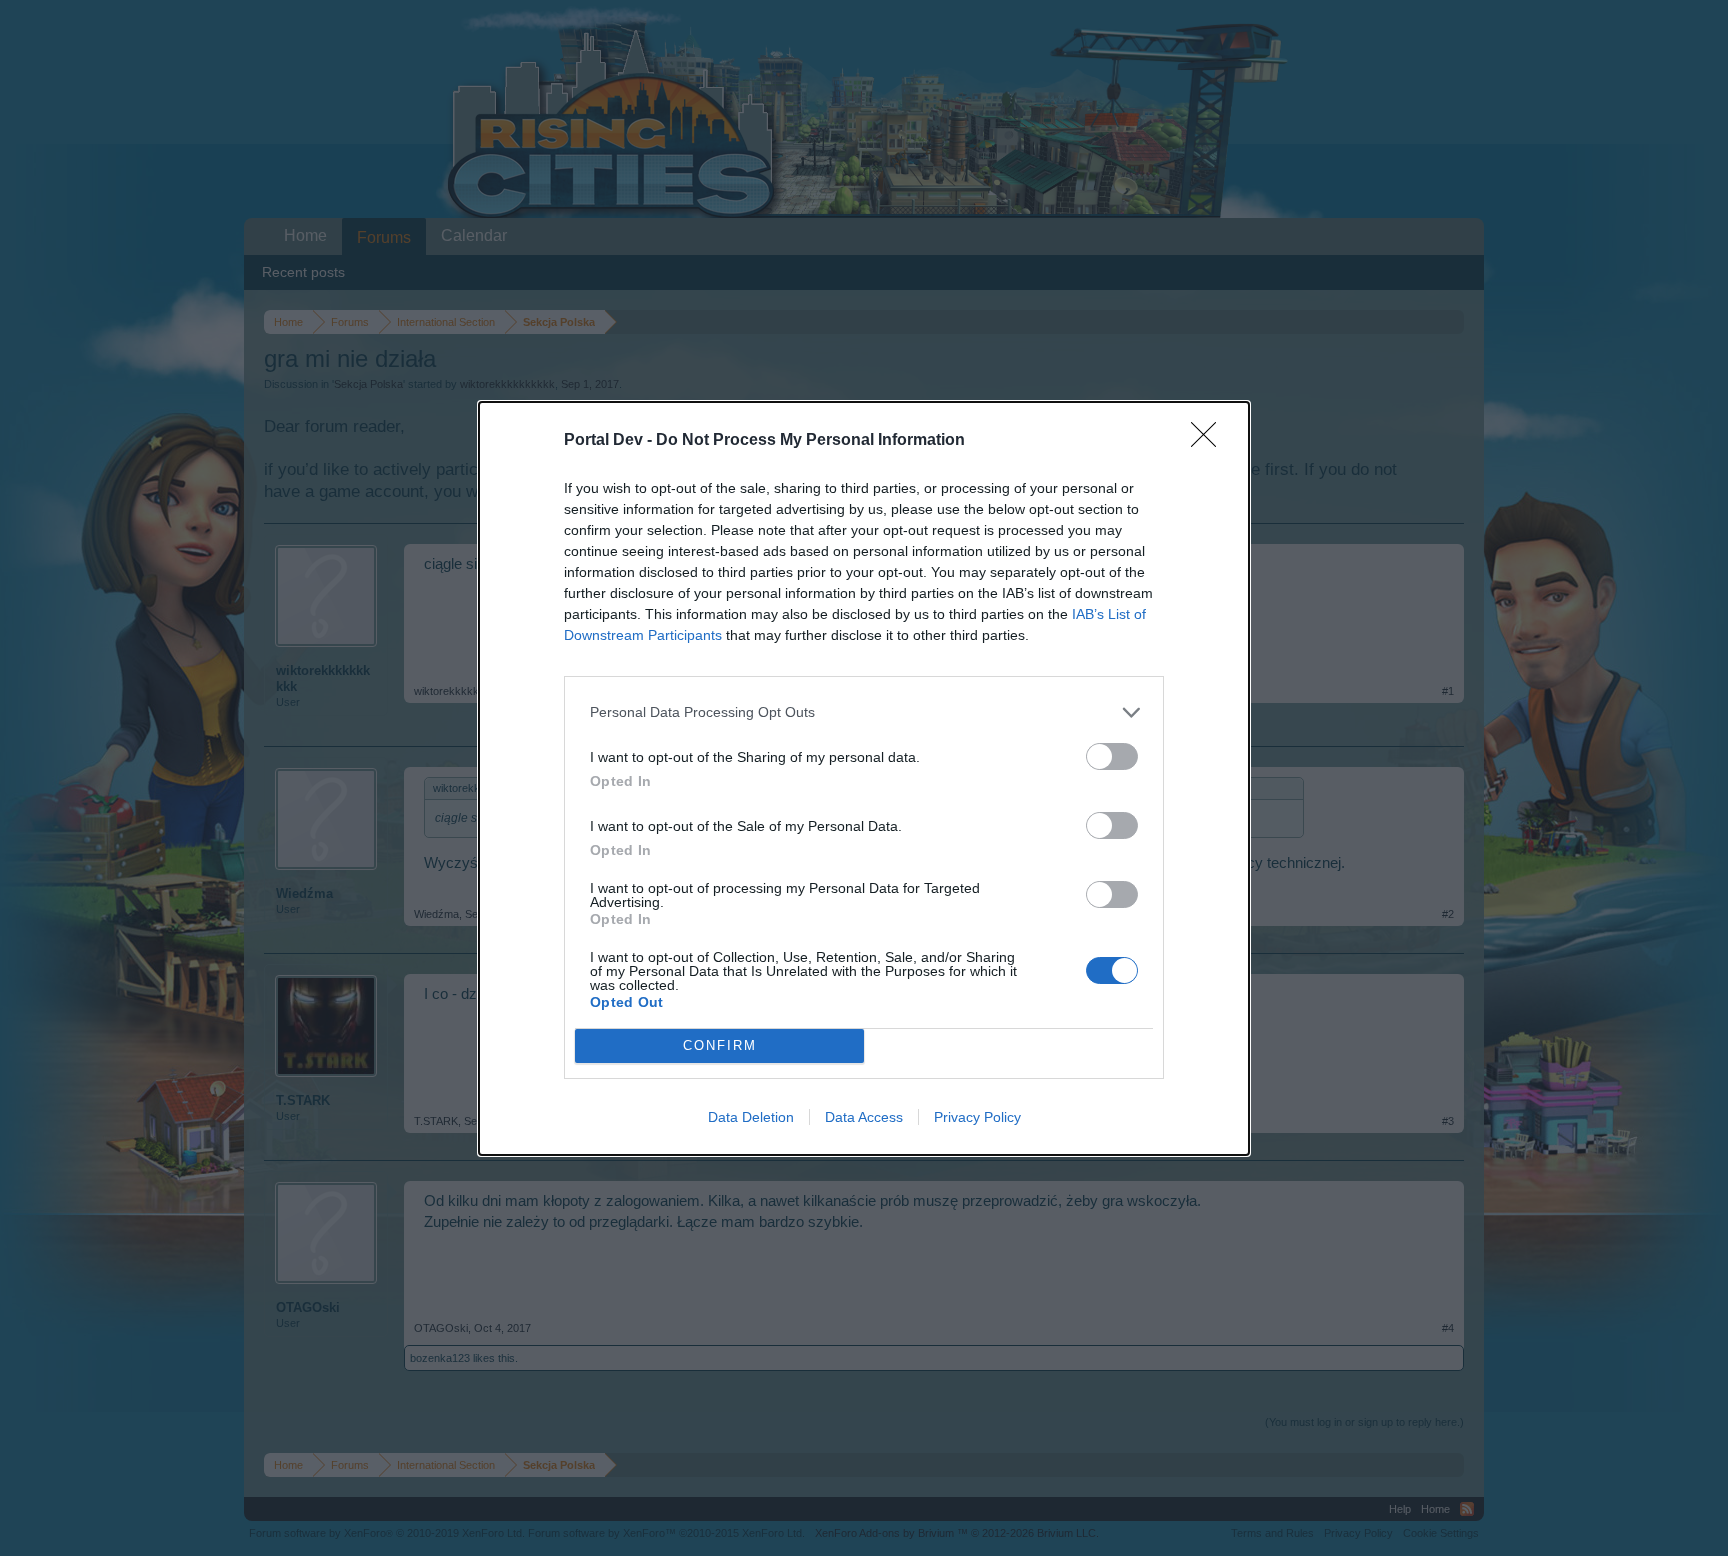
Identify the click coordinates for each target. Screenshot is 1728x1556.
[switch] (1112, 756)
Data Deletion (751, 1117)
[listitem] (864, 712)
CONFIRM (720, 1045)
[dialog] (864, 778)
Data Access (864, 1117)
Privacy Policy (977, 1117)
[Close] (1210, 441)
